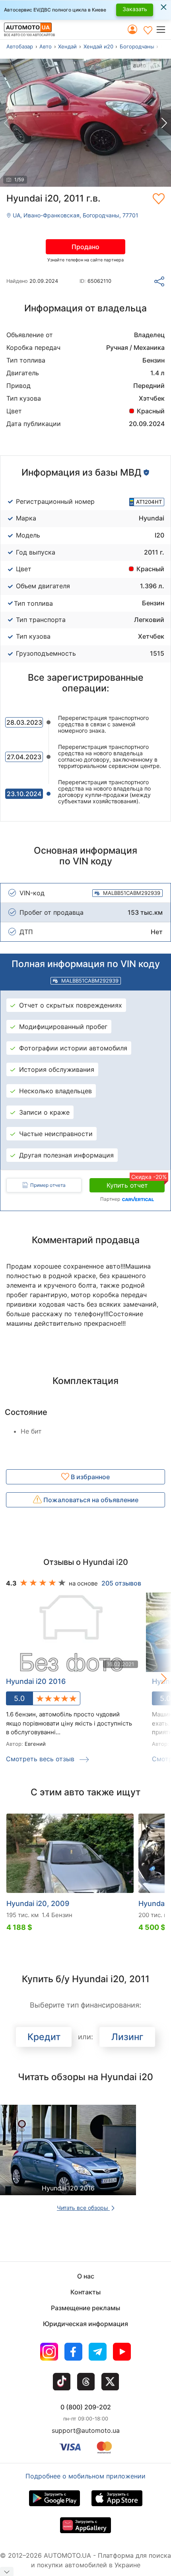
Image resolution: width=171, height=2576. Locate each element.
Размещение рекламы (85, 2308)
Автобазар (20, 46)
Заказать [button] (135, 9)
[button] (163, 30)
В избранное (89, 1477)
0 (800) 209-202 (86, 2407)
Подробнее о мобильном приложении (85, 2476)
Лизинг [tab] (127, 2037)
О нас (86, 2276)
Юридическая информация (85, 2324)
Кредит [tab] (44, 2037)
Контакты (85, 2292)
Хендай (67, 46)
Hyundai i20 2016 (36, 1681)
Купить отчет (136, 1184)
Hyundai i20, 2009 (38, 1903)
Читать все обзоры (83, 2208)
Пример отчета (48, 1185)
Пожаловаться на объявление (90, 1500)
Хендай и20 (98, 46)
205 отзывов (121, 1583)
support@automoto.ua (86, 2430)
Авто (46, 46)
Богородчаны (137, 46)
